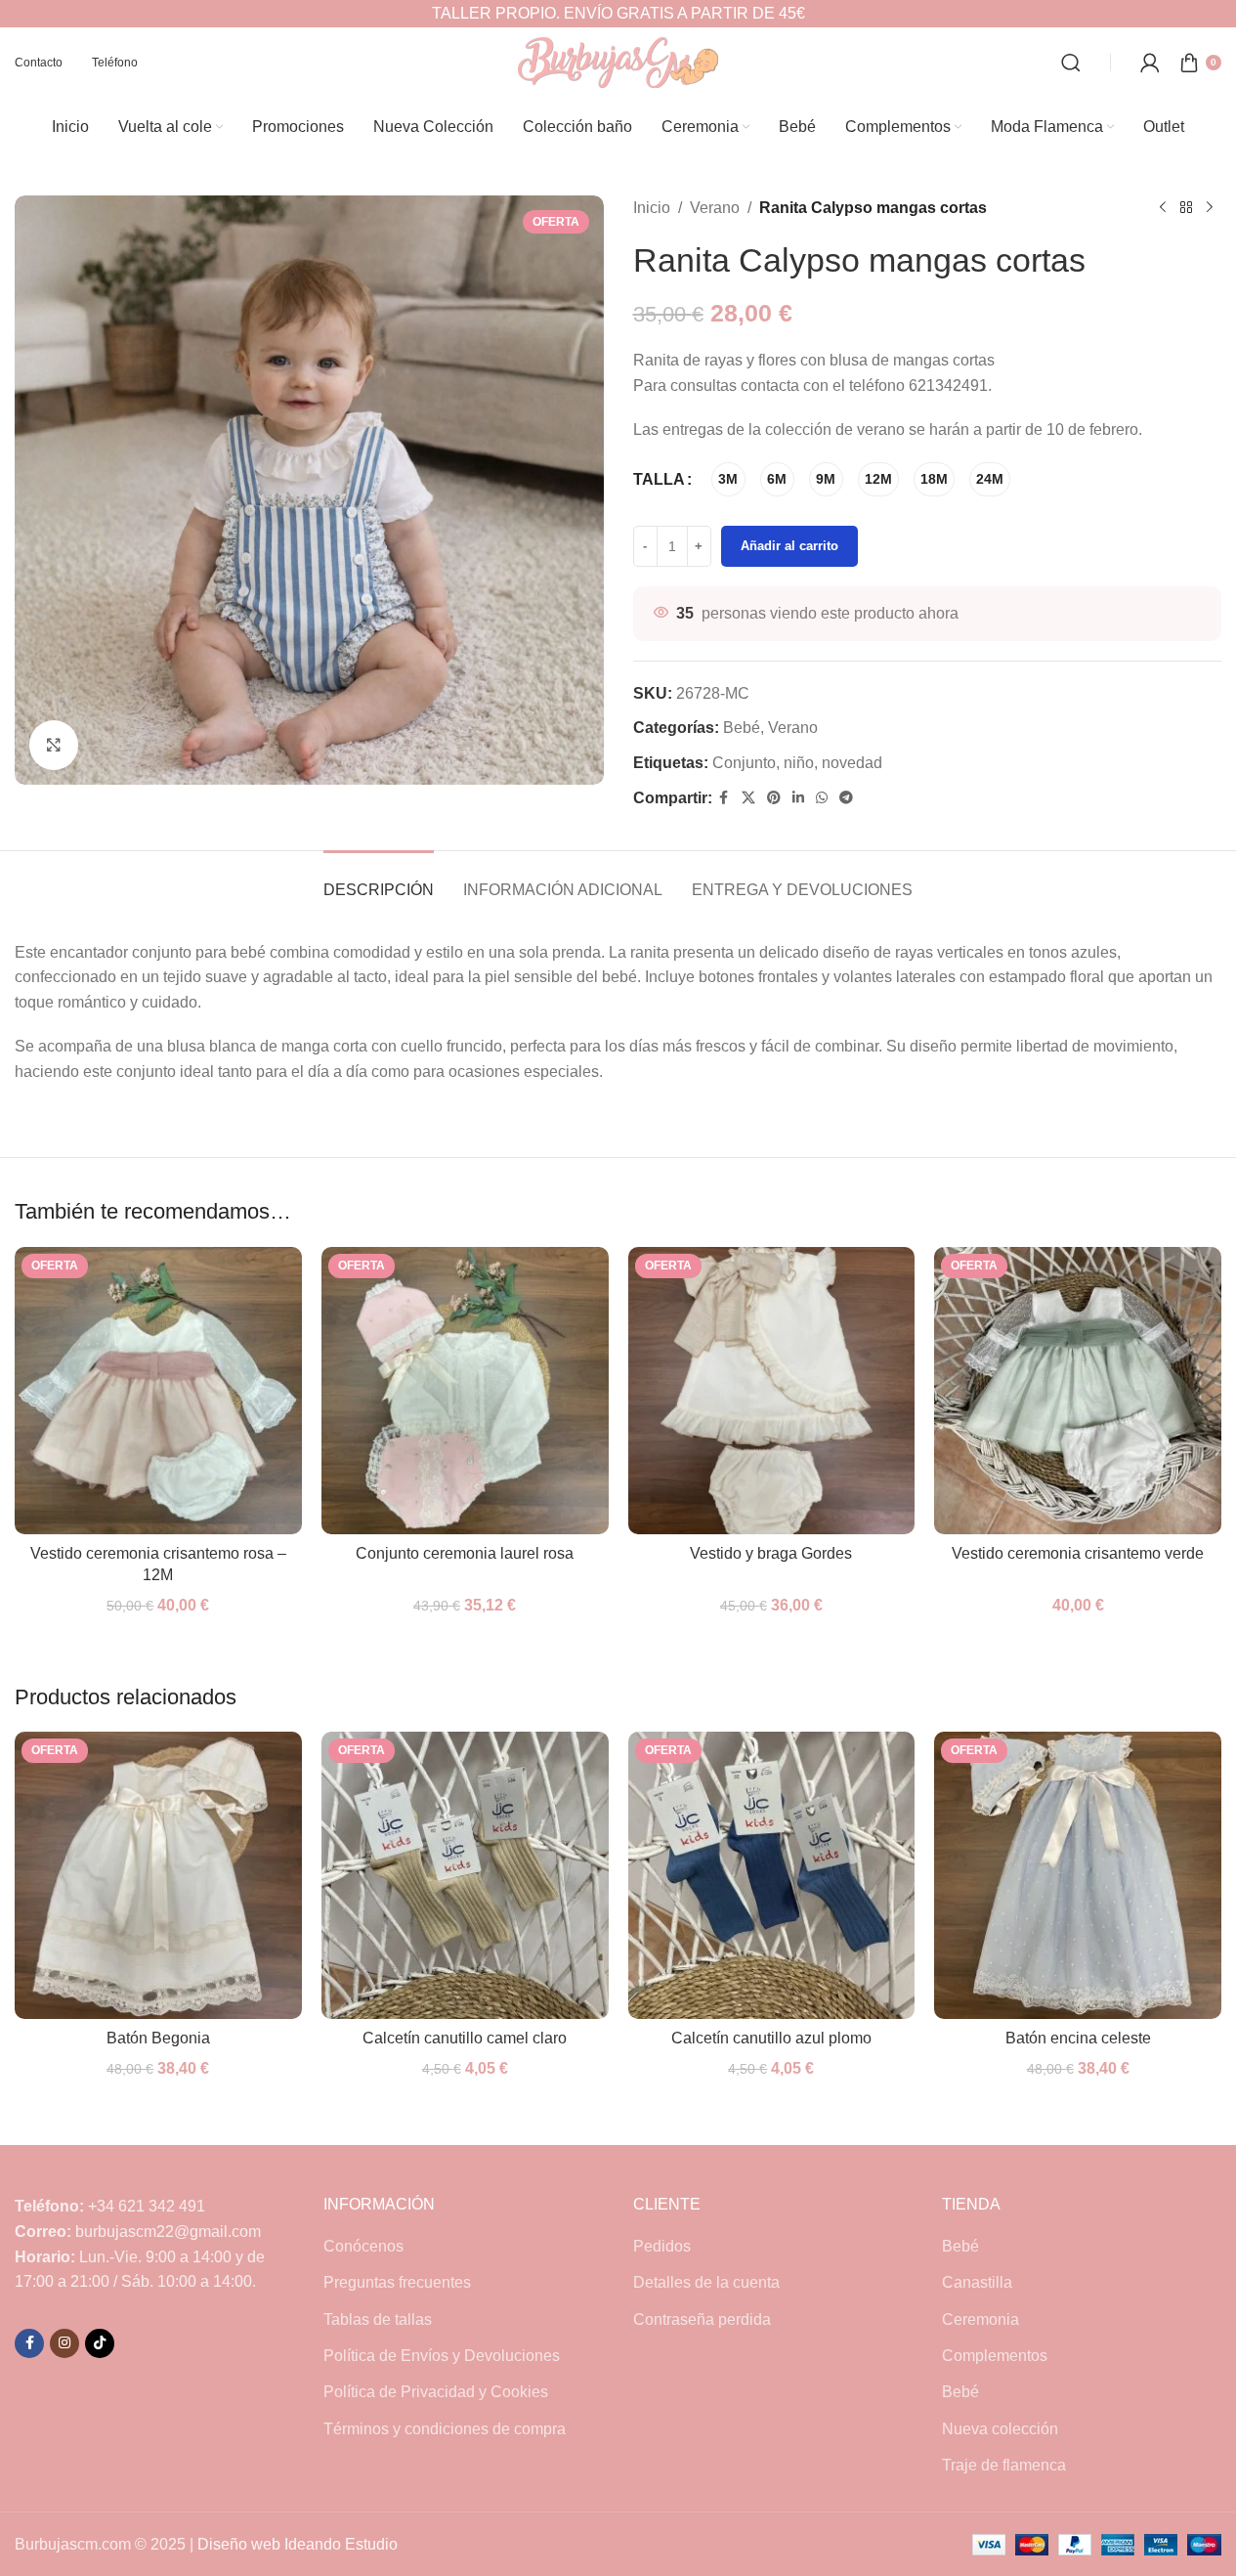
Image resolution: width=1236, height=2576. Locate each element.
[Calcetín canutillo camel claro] (465, 1875)
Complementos (995, 2356)
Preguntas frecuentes (397, 2282)
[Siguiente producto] (1210, 208)
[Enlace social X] (748, 798)
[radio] (728, 479)
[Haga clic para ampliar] (54, 745)
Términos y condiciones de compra (445, 2429)
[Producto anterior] (1163, 208)
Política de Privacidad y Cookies (436, 2392)
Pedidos (662, 2246)
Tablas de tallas (378, 2319)
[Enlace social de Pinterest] (774, 798)
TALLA (659, 479)
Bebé (742, 728)
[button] (1179, 2519)
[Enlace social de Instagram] (64, 2343)
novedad (852, 763)
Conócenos (363, 2246)
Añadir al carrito (789, 546)
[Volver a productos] (1186, 208)
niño (799, 763)
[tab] (379, 880)
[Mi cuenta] (1150, 63)
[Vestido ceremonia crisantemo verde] (1078, 1391)
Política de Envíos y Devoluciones (442, 2356)
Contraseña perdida (702, 2319)
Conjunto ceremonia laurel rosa (465, 1553)
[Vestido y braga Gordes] (772, 1391)
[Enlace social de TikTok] (100, 2343)
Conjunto (744, 763)
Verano (715, 208)
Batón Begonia (158, 2038)
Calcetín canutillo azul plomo (771, 2038)
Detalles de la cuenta (706, 2282)
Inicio (652, 208)
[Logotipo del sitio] (618, 61)
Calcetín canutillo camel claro (465, 2038)
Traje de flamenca (1004, 2465)
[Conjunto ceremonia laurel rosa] (465, 1391)
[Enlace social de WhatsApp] (822, 798)
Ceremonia (980, 2319)
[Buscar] (1071, 63)
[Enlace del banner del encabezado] (618, 14)
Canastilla (977, 2282)
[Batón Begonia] (158, 1875)
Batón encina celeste (1078, 2038)
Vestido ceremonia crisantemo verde (1078, 1553)
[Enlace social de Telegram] (846, 798)
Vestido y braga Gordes (771, 1553)
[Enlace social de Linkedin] (798, 798)
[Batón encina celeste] (1078, 1875)
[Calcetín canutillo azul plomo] (772, 1875)
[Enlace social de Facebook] (724, 798)
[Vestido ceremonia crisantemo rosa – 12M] (158, 1391)
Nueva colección (1000, 2429)
